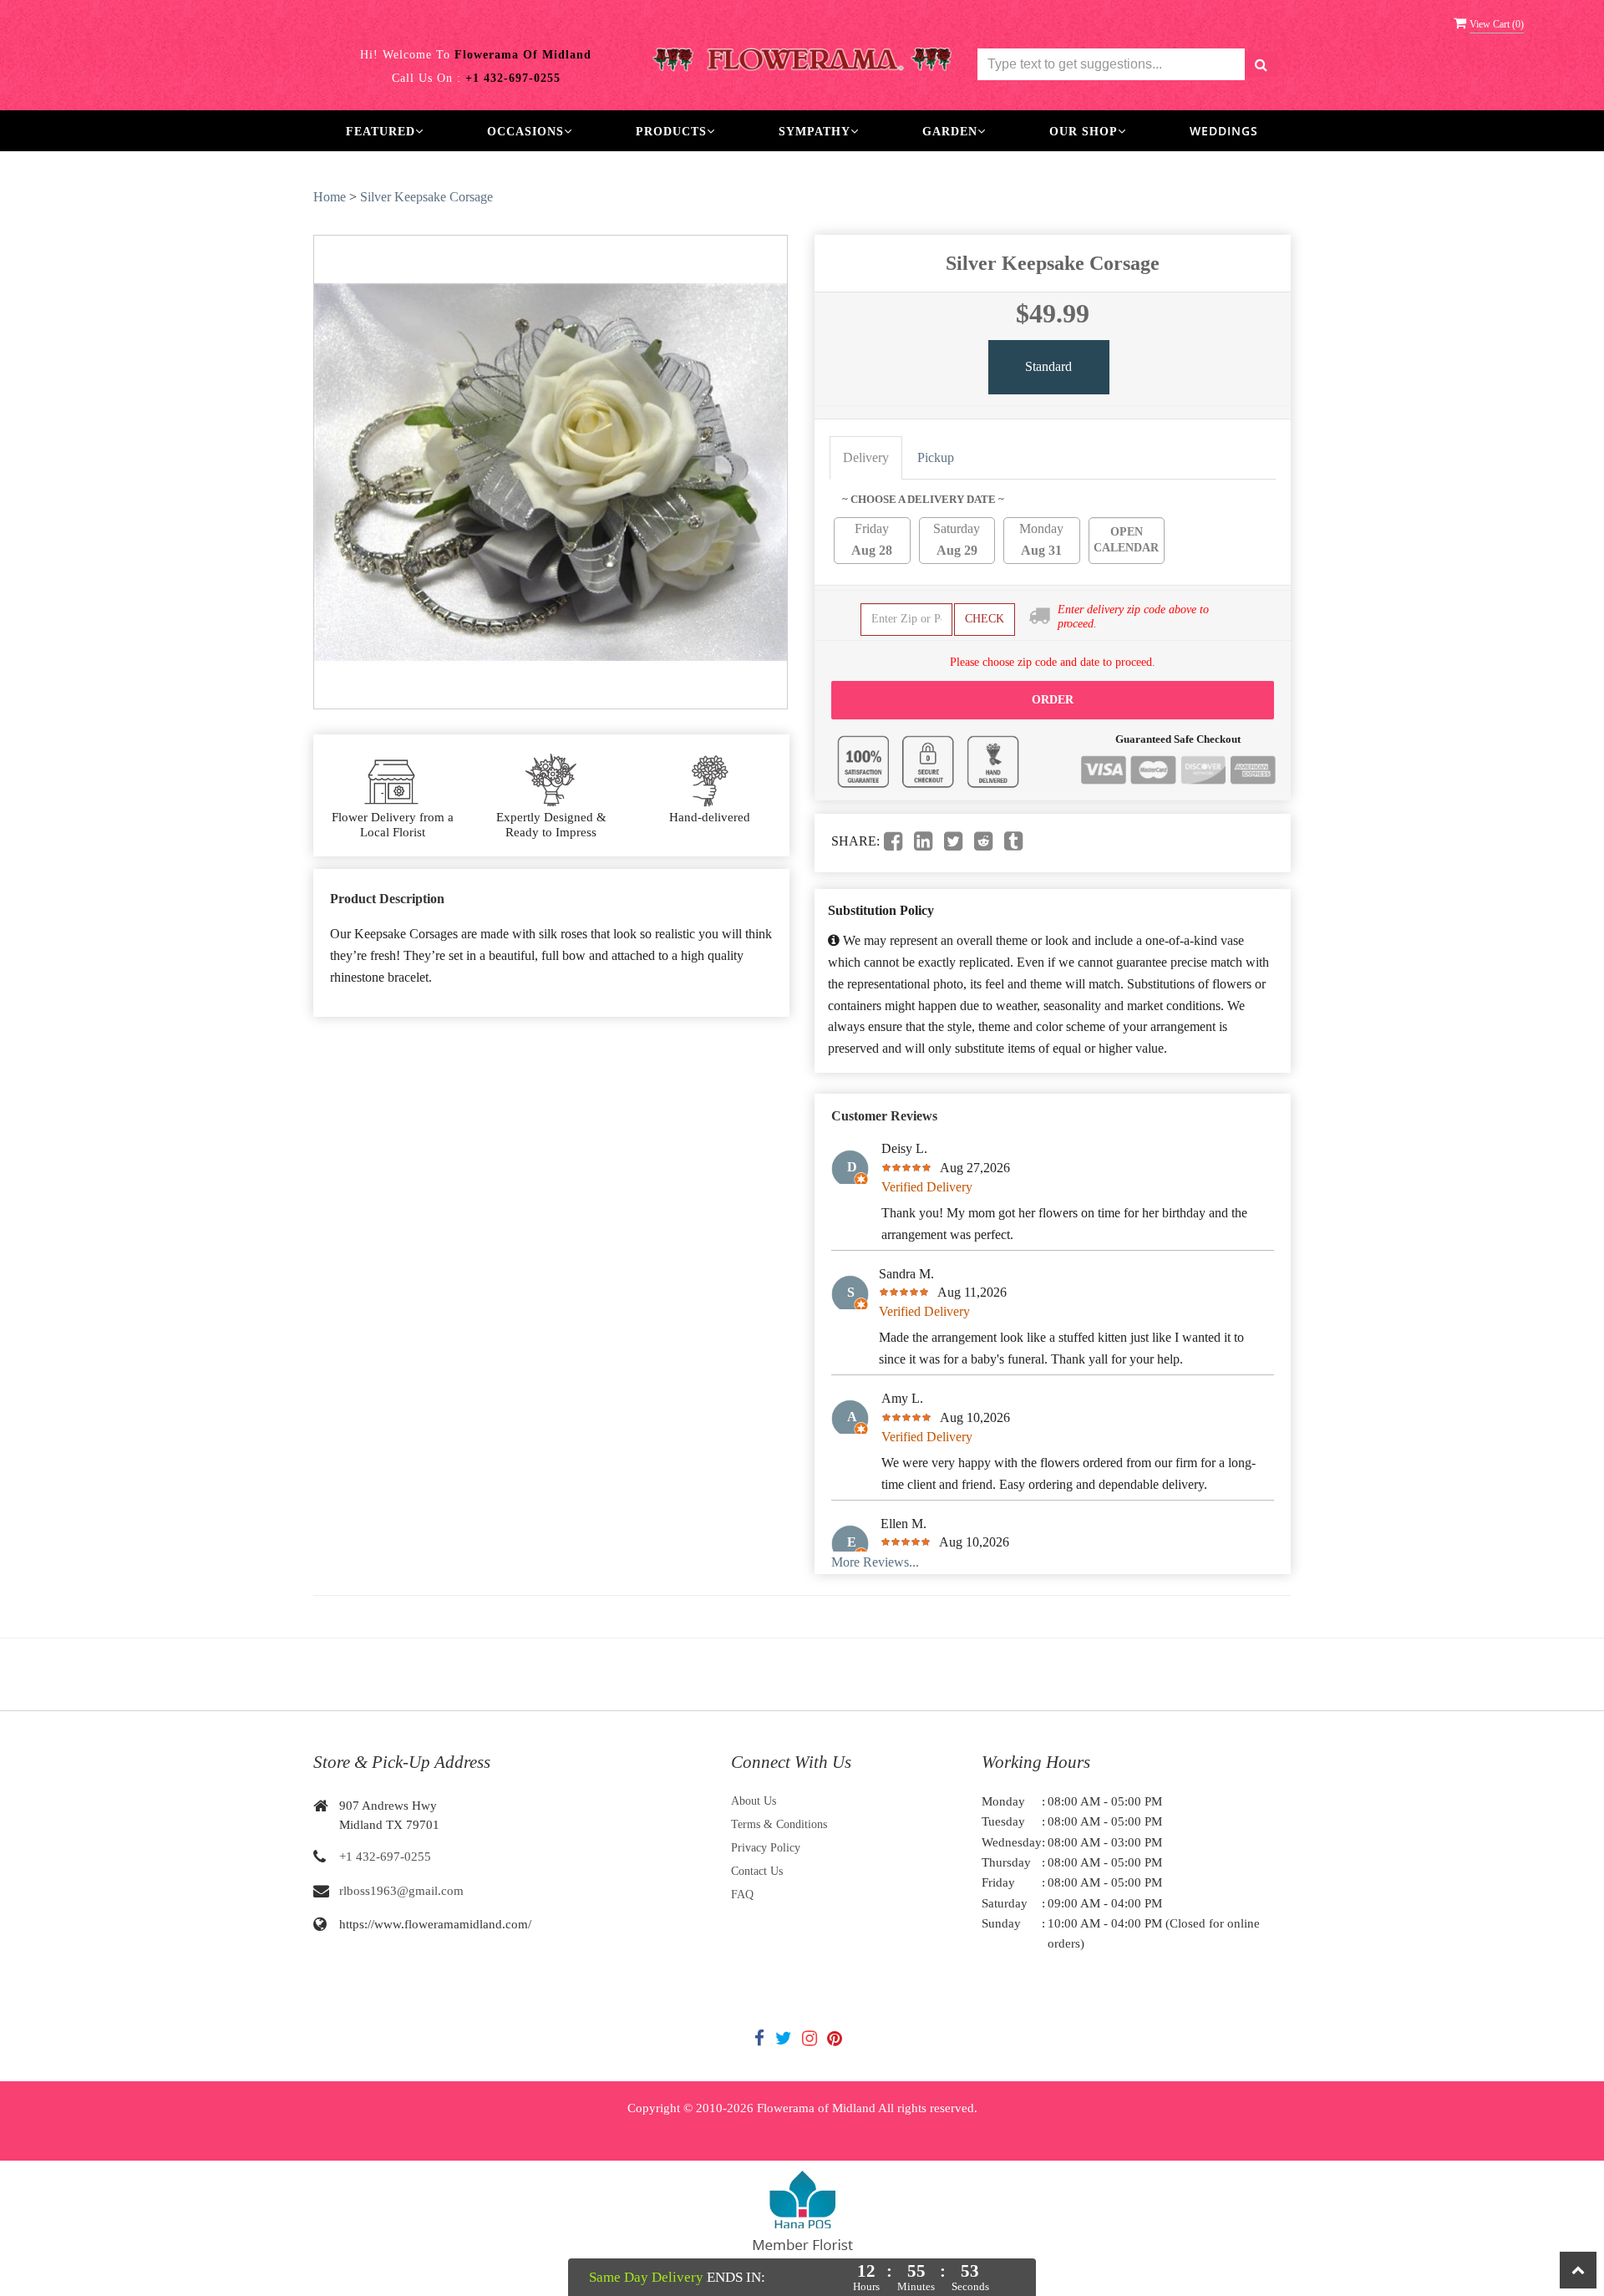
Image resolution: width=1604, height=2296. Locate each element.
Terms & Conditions (779, 1824)
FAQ (742, 1895)
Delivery (866, 457)
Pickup (936, 457)
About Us (754, 1801)
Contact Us (757, 1871)
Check (985, 619)
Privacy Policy (766, 1848)
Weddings (1224, 131)
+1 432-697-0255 (385, 1857)
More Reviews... (875, 1562)
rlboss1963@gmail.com (401, 1891)
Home (330, 197)
